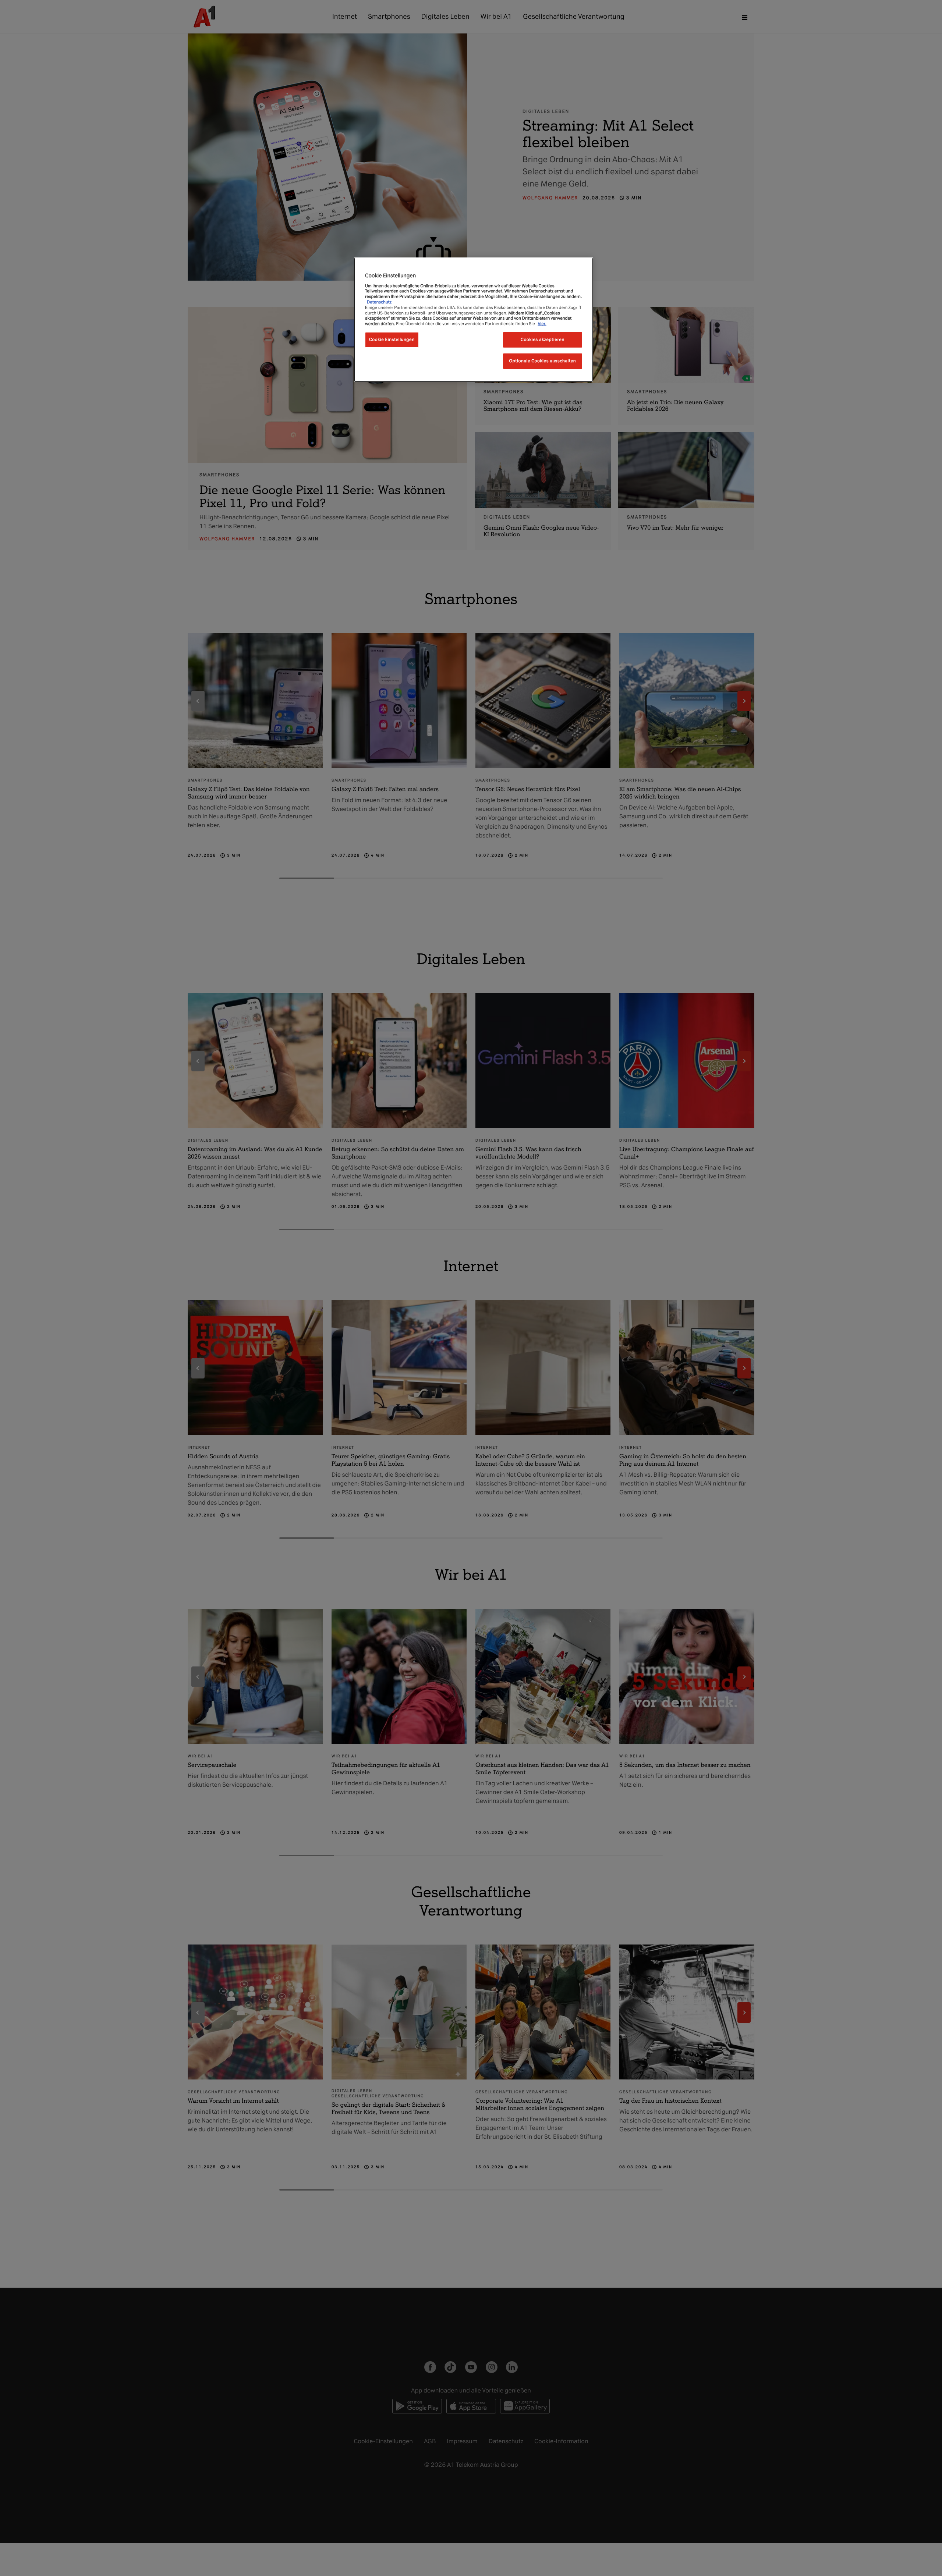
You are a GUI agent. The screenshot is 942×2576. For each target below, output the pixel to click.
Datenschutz (379, 302)
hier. (542, 324)
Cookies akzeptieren (543, 339)
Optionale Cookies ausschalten (543, 361)
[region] (474, 320)
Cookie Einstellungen (392, 339)
